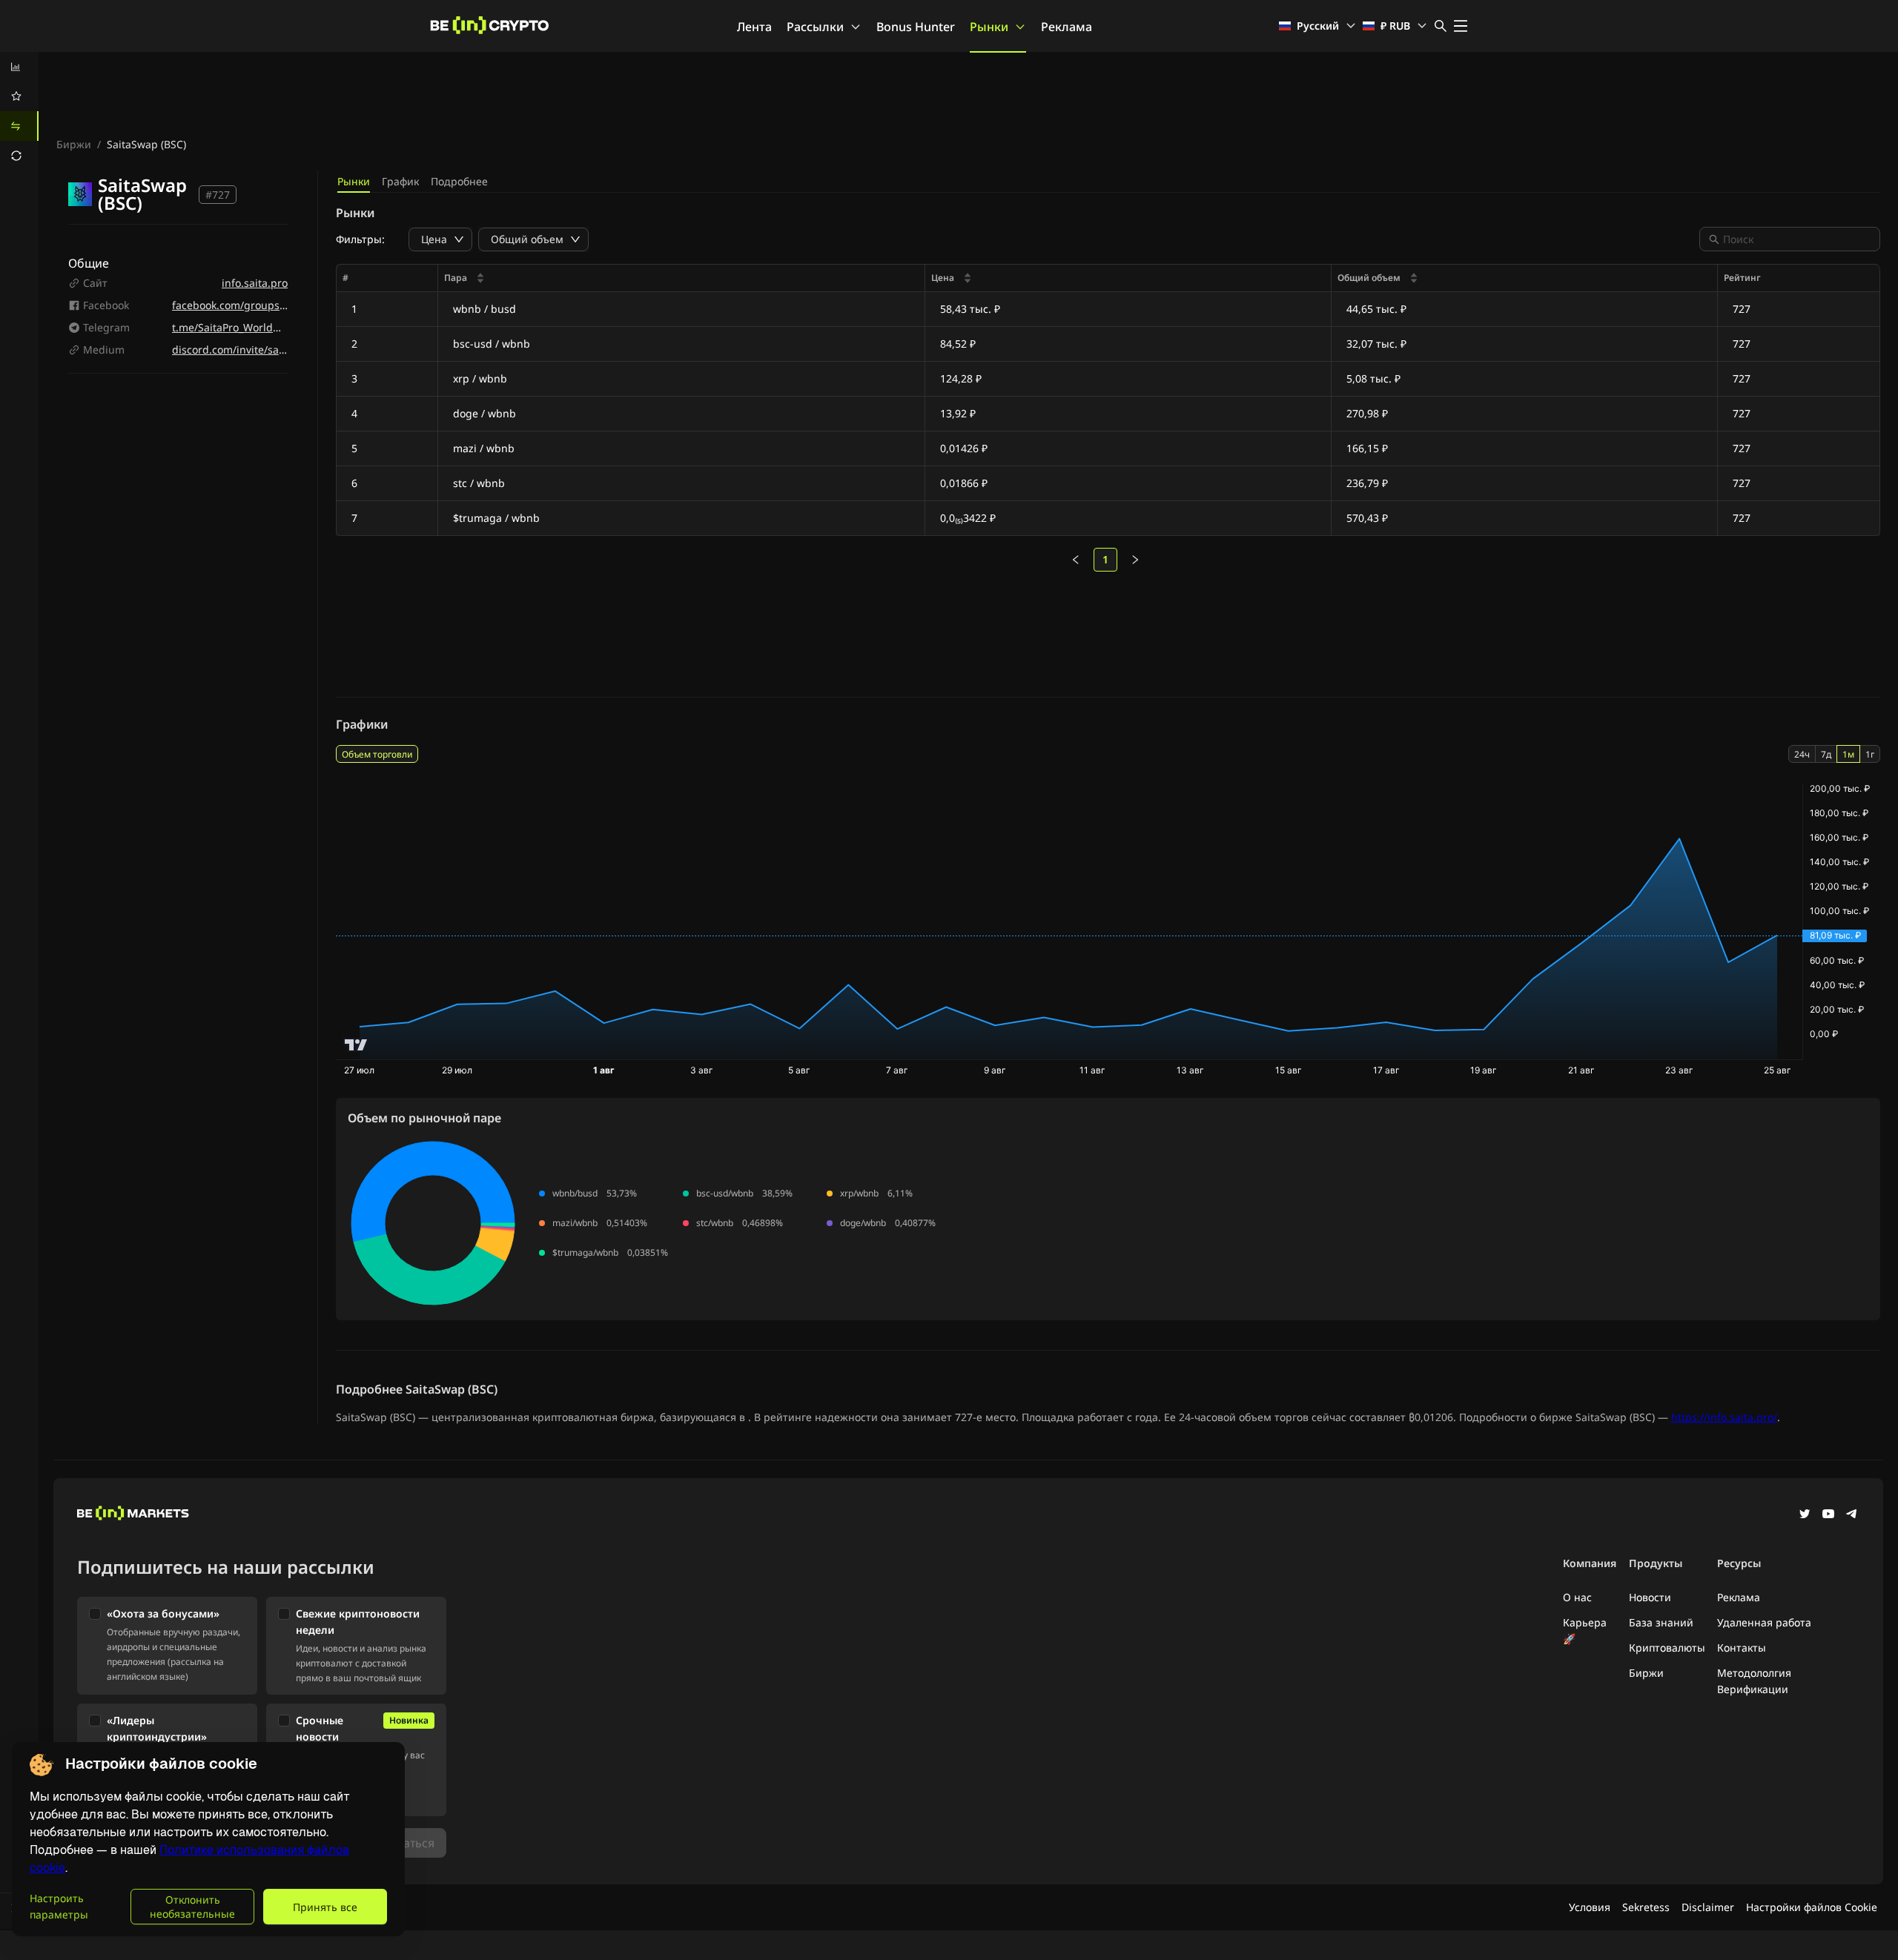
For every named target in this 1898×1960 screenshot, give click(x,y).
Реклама (1067, 27)
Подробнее (459, 181)
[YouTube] (1828, 1515)
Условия (1590, 1907)
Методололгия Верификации (1754, 1681)
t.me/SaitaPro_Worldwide (234, 327)
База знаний (1661, 1622)
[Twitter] (1805, 1515)
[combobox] (1797, 239)
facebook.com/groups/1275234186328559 (275, 305)
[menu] (19, 111)
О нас (1577, 1597)
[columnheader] (682, 278)
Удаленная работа (1764, 1622)
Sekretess (1646, 1907)
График (400, 181)
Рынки (989, 27)
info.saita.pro (255, 283)
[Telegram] (1852, 1515)
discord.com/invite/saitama (239, 350)
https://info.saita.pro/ (1724, 1417)
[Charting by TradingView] (356, 1045)
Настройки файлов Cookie (1812, 1907)
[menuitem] (19, 67)
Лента (754, 27)
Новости (1650, 1597)
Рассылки (815, 27)
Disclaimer (1708, 1907)
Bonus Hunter (916, 27)
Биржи (74, 144)
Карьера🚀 (1585, 1630)
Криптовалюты (1667, 1648)
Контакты (1742, 1648)
